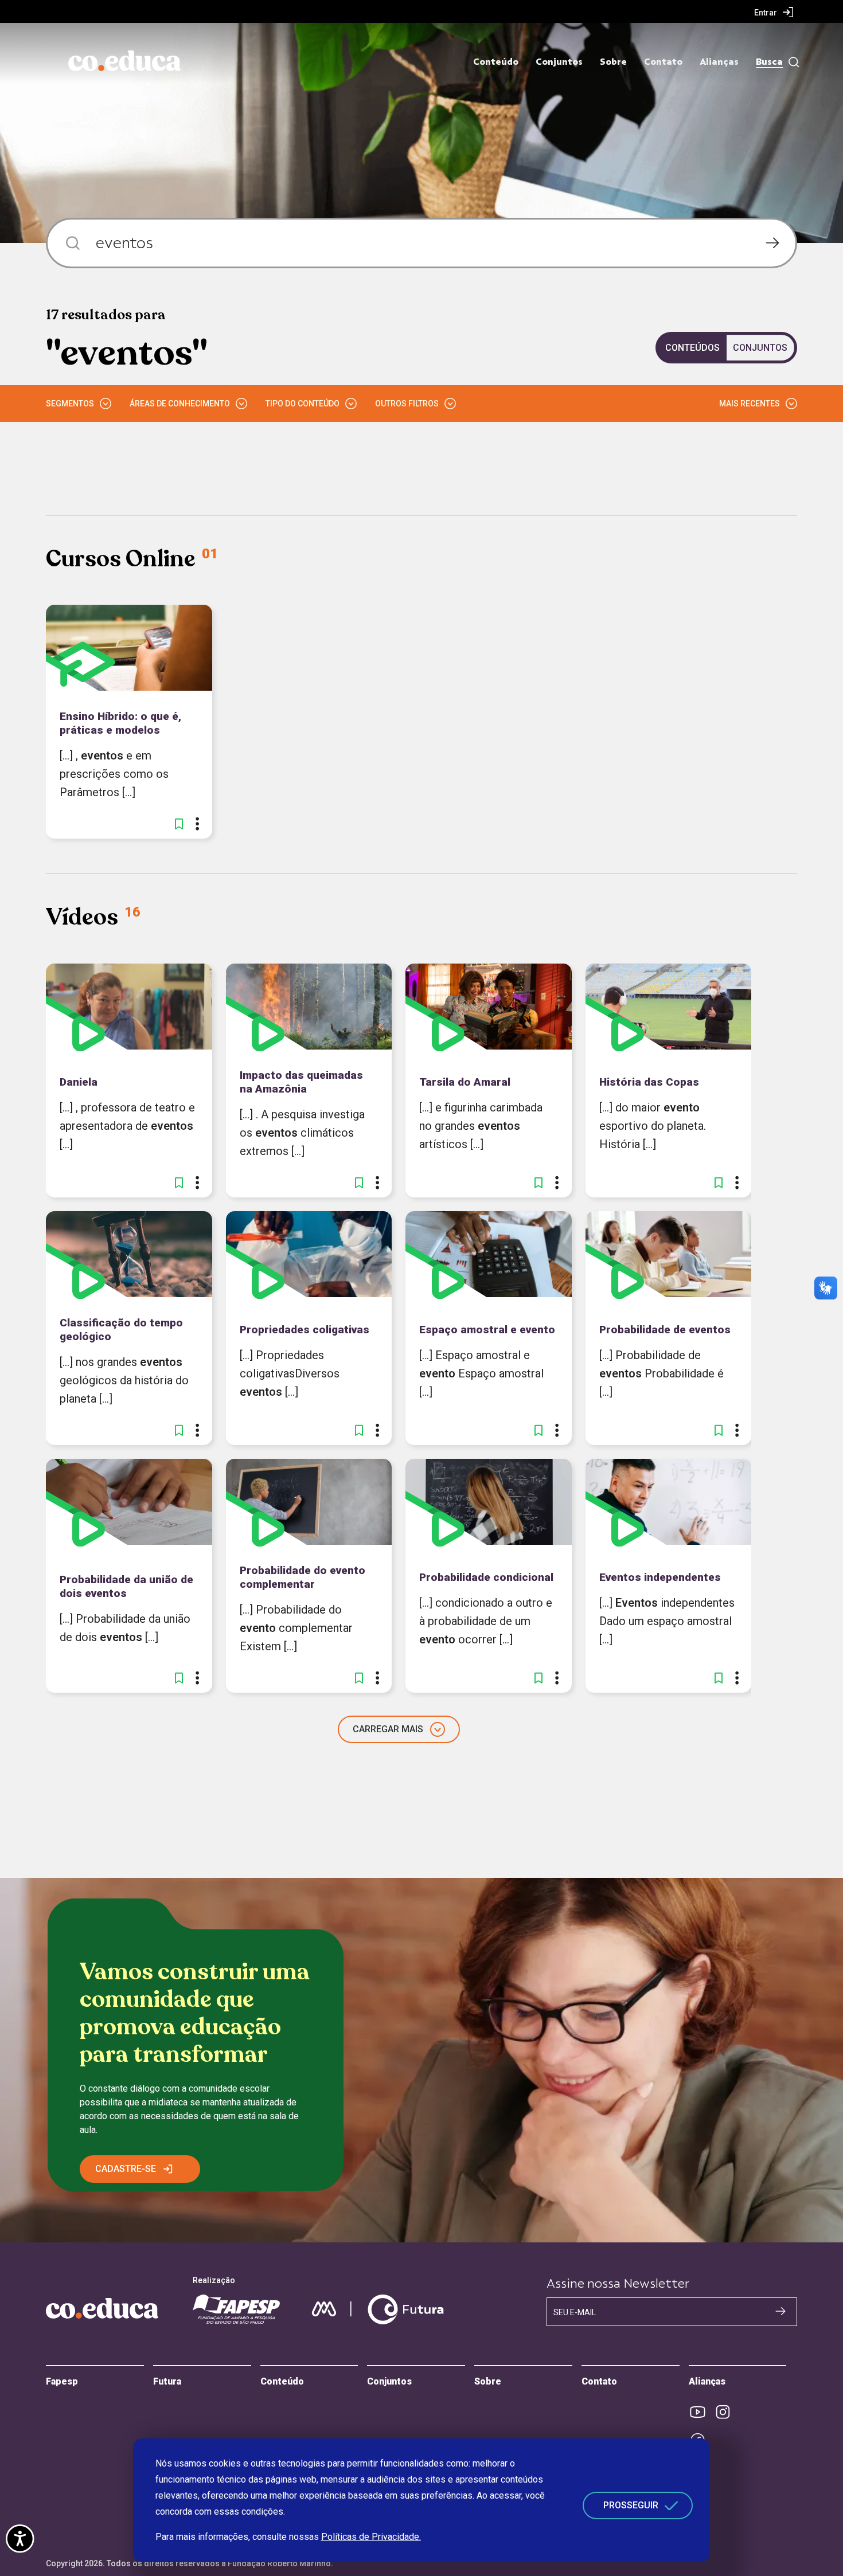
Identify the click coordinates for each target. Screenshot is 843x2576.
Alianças (719, 62)
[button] (179, 824)
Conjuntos (559, 62)
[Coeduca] (124, 61)
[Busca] (791, 62)
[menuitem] (774, 12)
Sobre (613, 62)
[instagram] (727, 2412)
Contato (663, 62)
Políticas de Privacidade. (371, 2537)
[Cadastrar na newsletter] (780, 2311)
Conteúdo (496, 62)
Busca (769, 62)
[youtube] (701, 2412)
